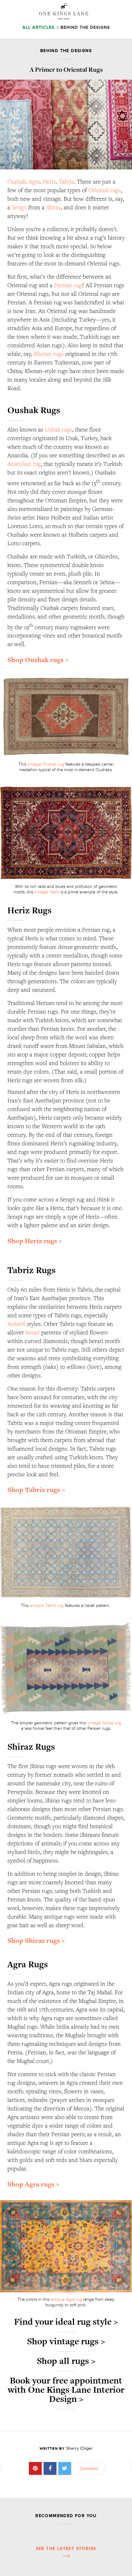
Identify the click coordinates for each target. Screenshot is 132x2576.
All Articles (39, 27)
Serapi (19, 207)
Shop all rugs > (66, 2361)
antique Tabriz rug (47, 1606)
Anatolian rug (24, 464)
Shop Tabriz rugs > (36, 1490)
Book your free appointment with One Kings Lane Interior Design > (66, 2390)
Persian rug (68, 285)
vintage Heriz (47, 892)
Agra (34, 181)
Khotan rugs (49, 354)
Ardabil (16, 1324)
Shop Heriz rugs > (35, 1241)
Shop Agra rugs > (33, 2184)
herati (33, 1332)
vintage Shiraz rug (104, 1723)
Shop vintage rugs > (66, 2341)
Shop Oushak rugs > (38, 660)
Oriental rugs (105, 190)
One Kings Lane (64, 11)
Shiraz (53, 207)
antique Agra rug (66, 2299)
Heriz (49, 181)
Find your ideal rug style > (66, 2322)
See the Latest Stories (66, 2549)
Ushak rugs (58, 429)
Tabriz (66, 181)
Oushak (17, 181)
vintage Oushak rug (45, 764)
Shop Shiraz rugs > (36, 1941)
